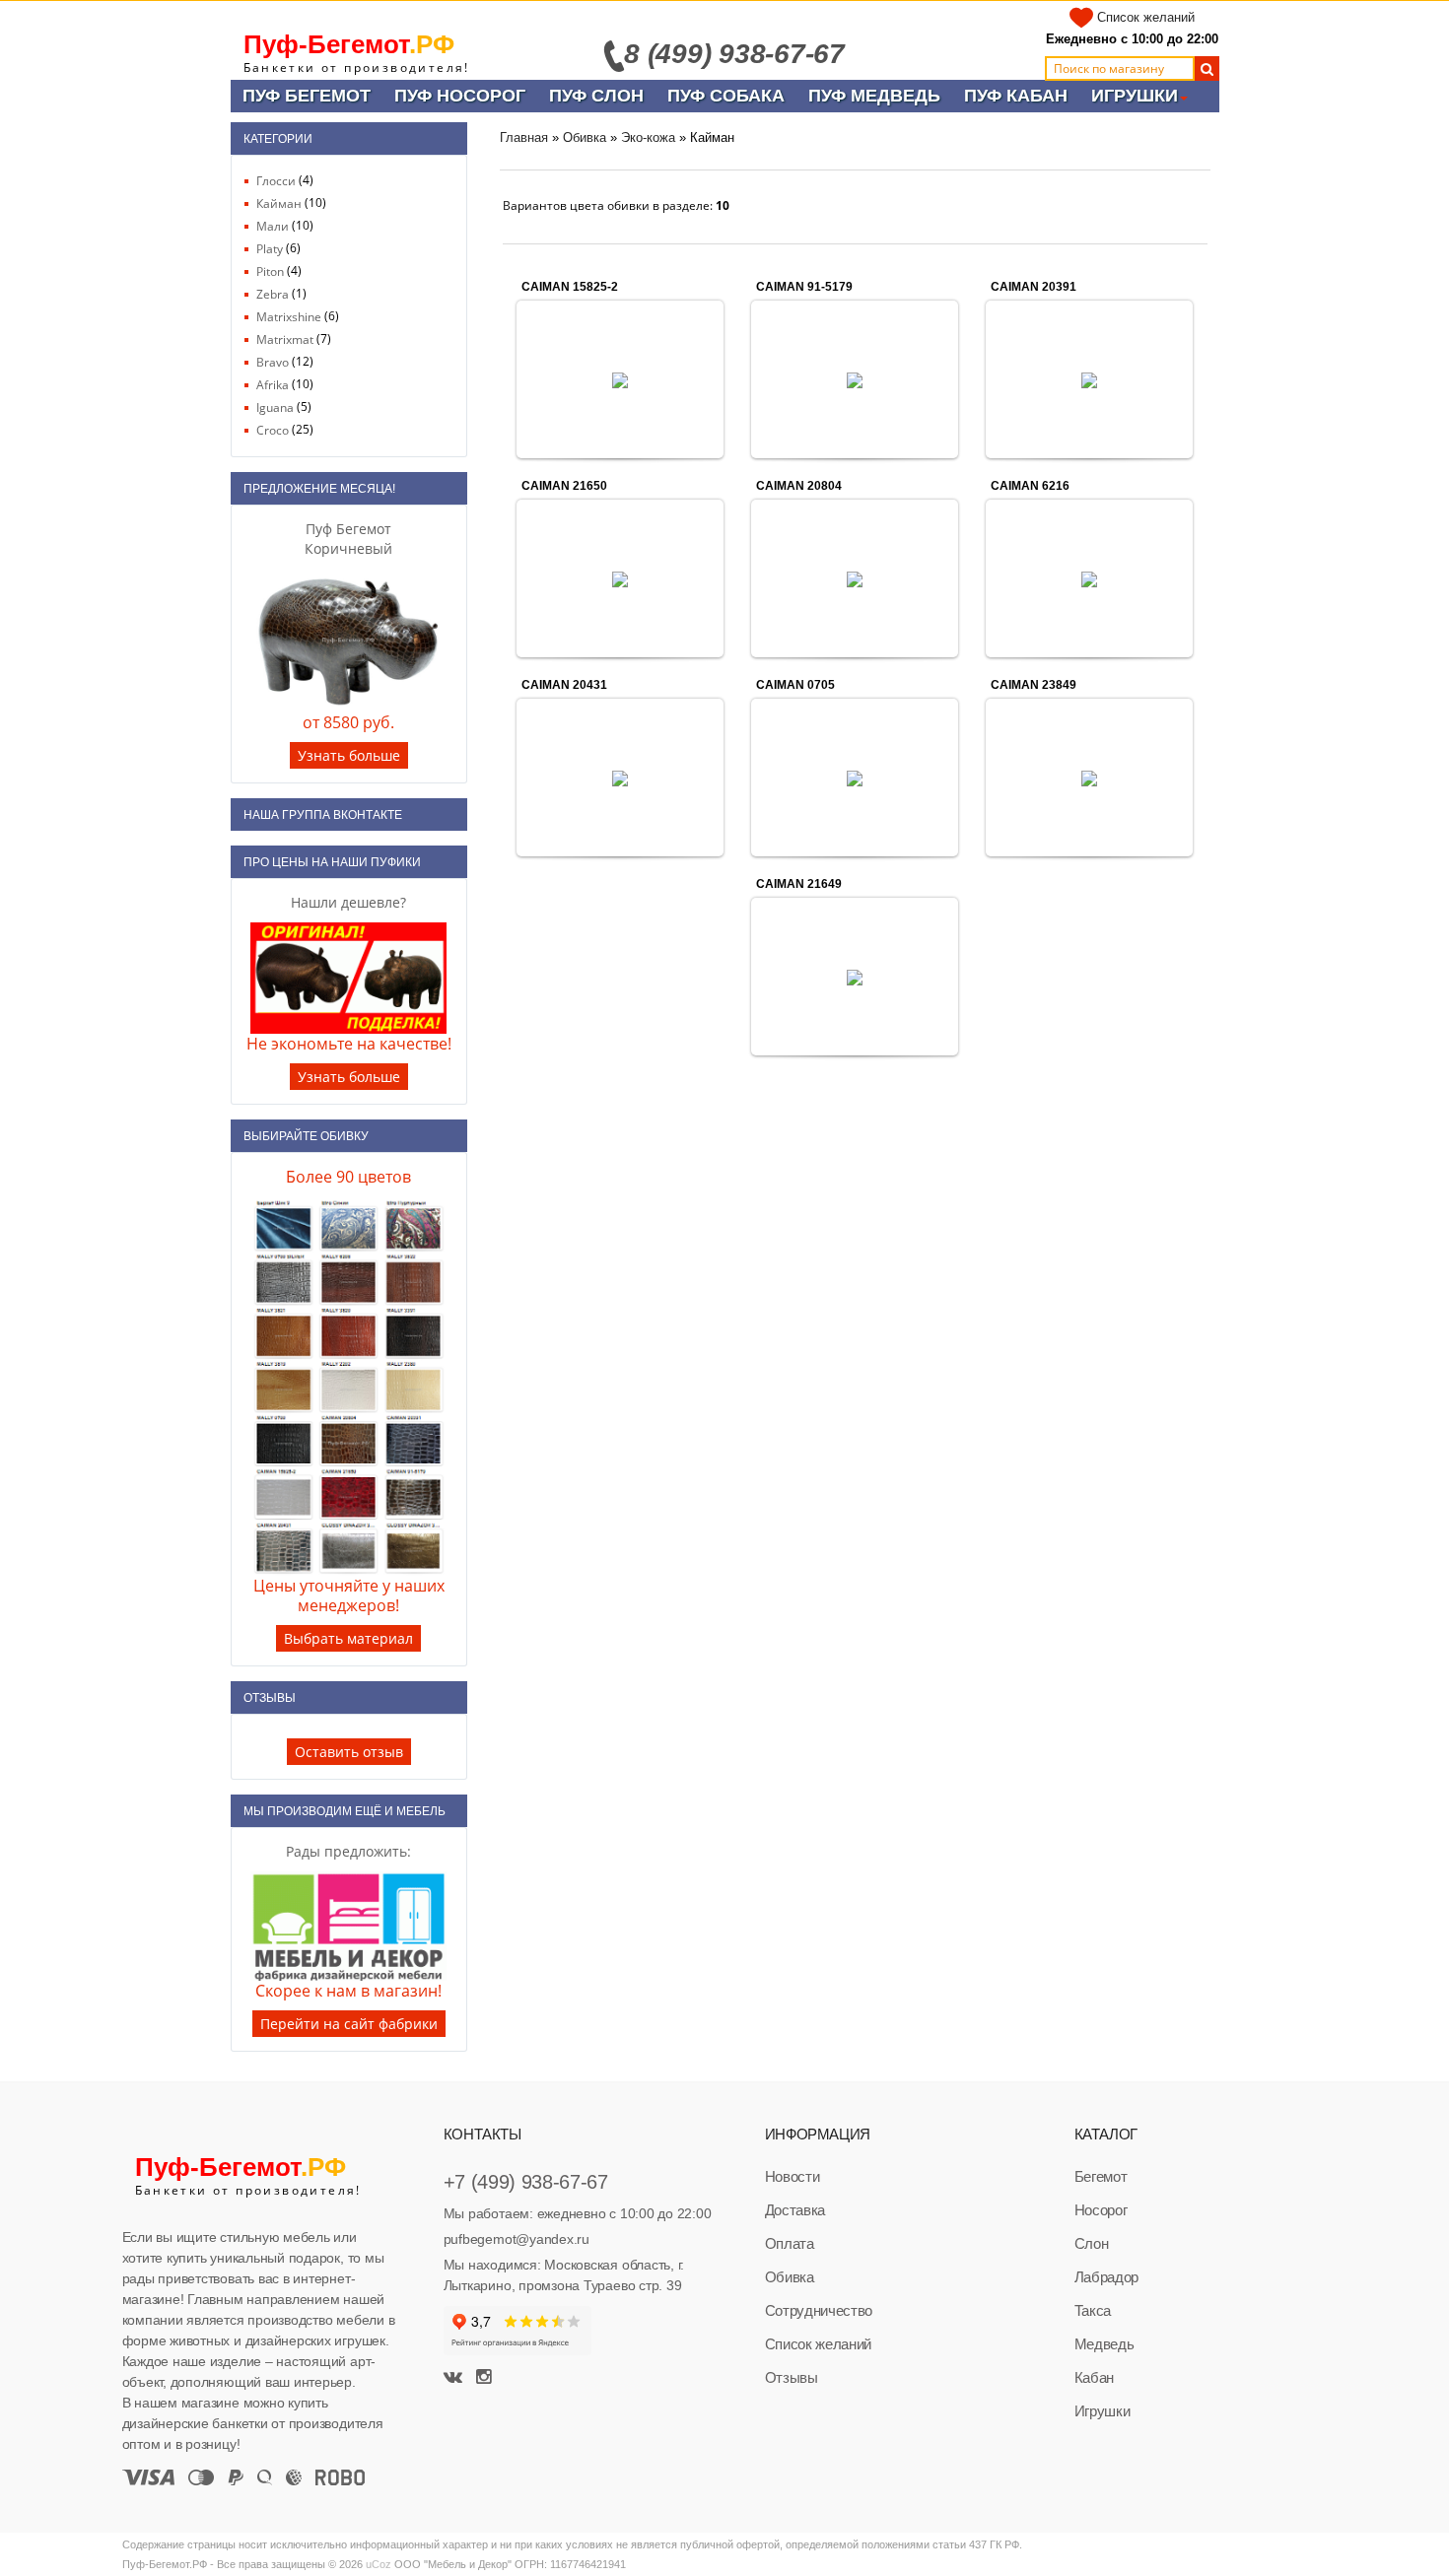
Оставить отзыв (349, 1752)
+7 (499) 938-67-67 (526, 2182)
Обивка (585, 137)
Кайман (279, 203)
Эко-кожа (648, 137)
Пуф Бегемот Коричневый (348, 539)
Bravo (273, 362)
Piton (270, 271)
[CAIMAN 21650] (620, 578)
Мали (273, 226)
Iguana (275, 407)
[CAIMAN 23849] (1089, 778)
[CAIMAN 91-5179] (855, 379)
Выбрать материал (348, 1638)
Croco (273, 430)
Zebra (273, 294)
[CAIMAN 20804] (855, 578)
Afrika (273, 385)
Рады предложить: (348, 1851)
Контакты (483, 2134)
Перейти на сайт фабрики (349, 2024)
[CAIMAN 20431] (620, 778)
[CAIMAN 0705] (855, 778)
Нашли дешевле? (348, 902)
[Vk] (455, 2378)
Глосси (276, 181)
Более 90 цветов (348, 1177)
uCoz (379, 2564)
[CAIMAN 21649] (855, 977)
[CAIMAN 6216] (1089, 578)
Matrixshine (289, 317)
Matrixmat (285, 339)
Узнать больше (349, 755)
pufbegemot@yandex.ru (517, 2239)
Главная (524, 137)
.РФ (349, 44)
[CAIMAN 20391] (1089, 379)
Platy (270, 249)
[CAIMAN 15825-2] (620, 379)
